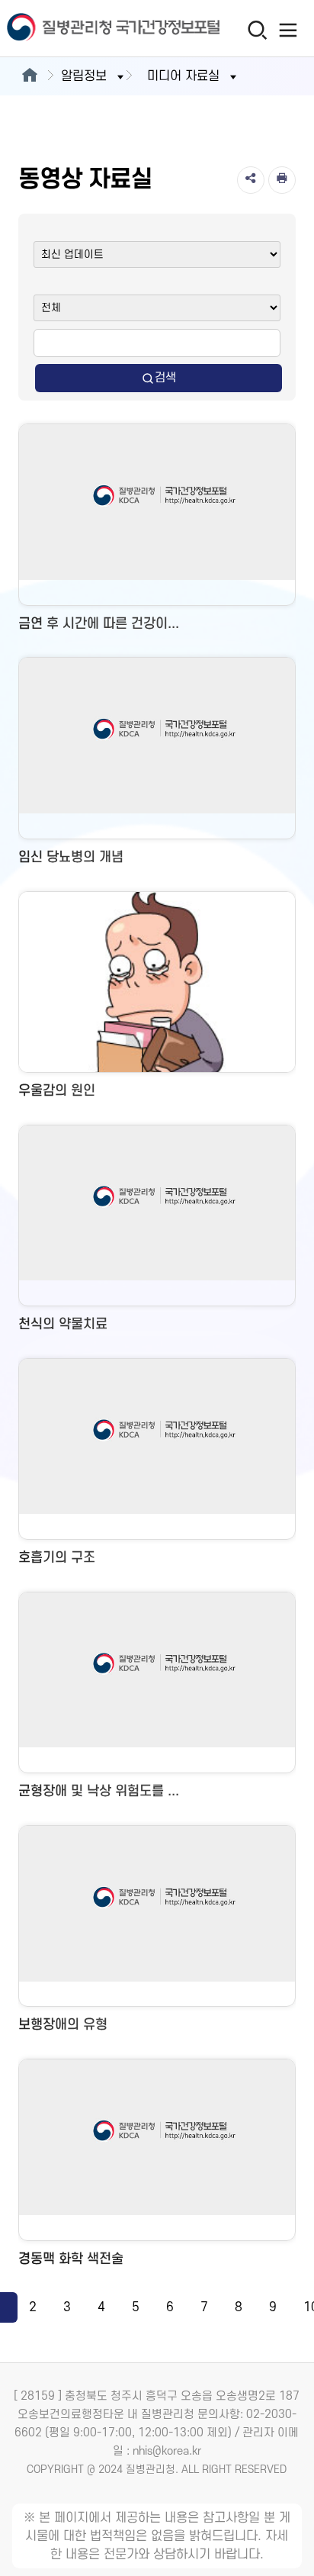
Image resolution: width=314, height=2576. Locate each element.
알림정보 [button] (84, 76)
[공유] (251, 180)
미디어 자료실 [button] (183, 76)
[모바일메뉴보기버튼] (288, 30)
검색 (165, 378)
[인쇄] (282, 180)
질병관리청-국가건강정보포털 (78, 29)
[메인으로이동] (29, 76)
